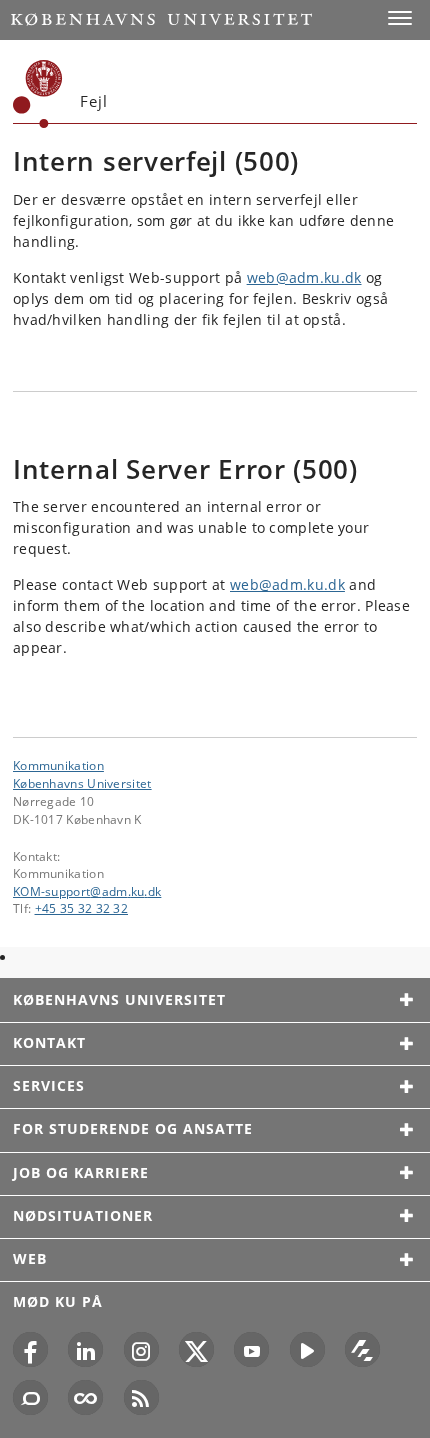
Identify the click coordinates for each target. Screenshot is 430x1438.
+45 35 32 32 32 (82, 908)
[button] (400, 18)
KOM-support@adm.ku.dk (87, 891)
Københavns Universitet (82, 783)
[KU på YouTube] (251, 1349)
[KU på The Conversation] (30, 1397)
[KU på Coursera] (85, 1397)
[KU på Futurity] (362, 1349)
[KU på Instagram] (141, 1349)
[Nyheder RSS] (141, 1397)
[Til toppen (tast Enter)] (400, 1375)
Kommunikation (58, 765)
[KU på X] (196, 1349)
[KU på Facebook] (30, 1349)
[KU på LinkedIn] (85, 1349)
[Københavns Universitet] (38, 94)
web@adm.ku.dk (304, 277)
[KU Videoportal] (307, 1349)
